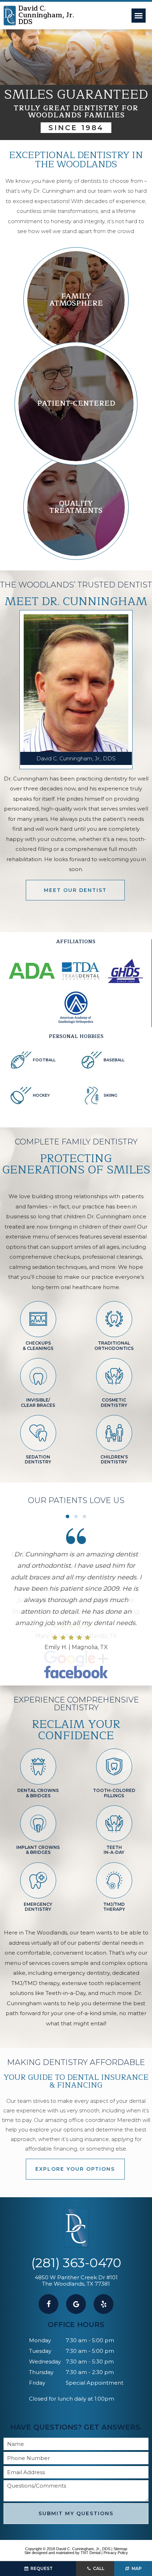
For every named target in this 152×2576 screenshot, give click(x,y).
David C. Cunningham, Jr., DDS (76, 758)
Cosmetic (114, 1402)
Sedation (38, 1459)
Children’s (114, 1459)
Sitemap (120, 2549)
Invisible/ (38, 1402)
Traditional (114, 1345)
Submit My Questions (76, 2513)
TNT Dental (90, 2553)
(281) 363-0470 (76, 2263)
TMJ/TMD (114, 1907)
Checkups (38, 1345)
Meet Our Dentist (75, 890)
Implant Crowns (38, 1850)
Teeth (114, 1850)
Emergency (38, 1907)
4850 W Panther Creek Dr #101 (76, 2281)
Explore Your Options (75, 2169)
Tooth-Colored (114, 1793)
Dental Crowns (38, 1793)
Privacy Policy (116, 2553)
